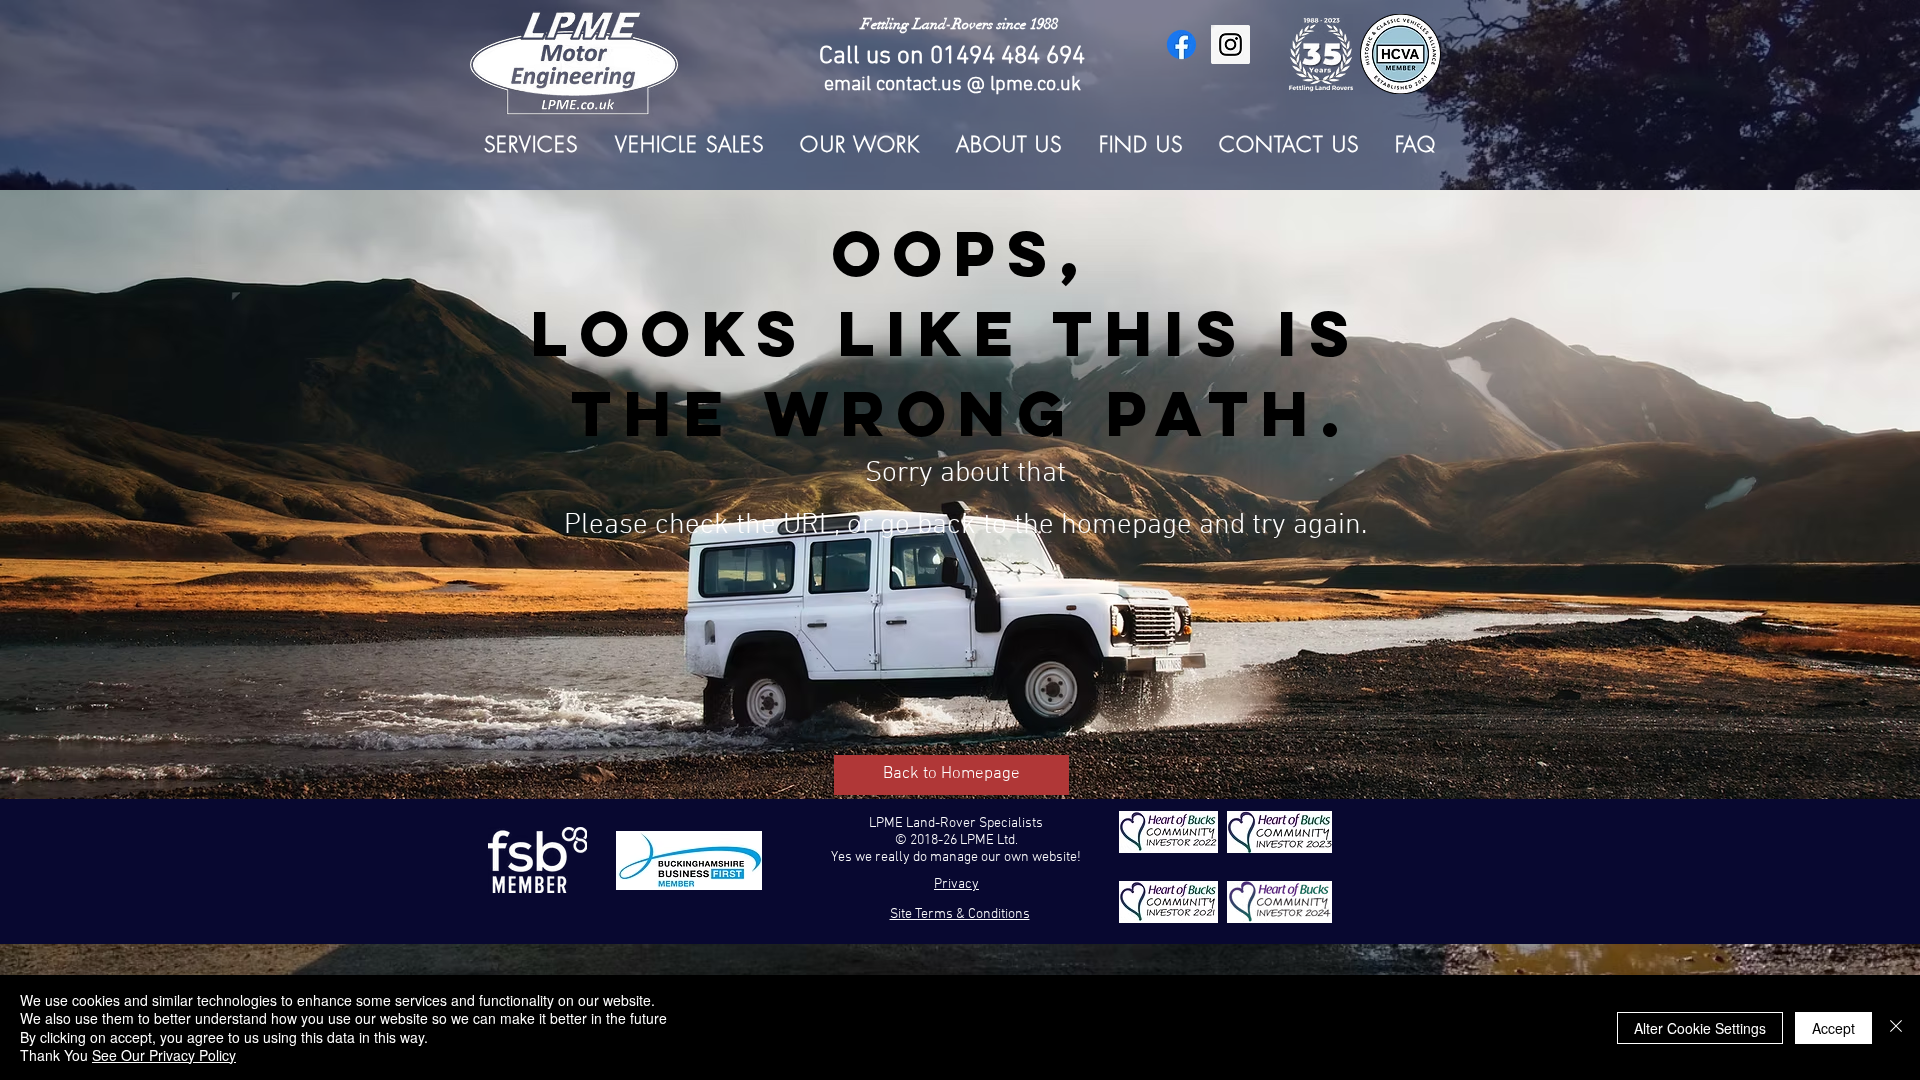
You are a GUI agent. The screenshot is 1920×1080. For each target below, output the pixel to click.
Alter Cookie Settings (1700, 1028)
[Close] (1896, 1027)
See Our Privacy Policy (164, 1055)
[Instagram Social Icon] (1230, 44)
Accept (1833, 1028)
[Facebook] (1181, 44)
